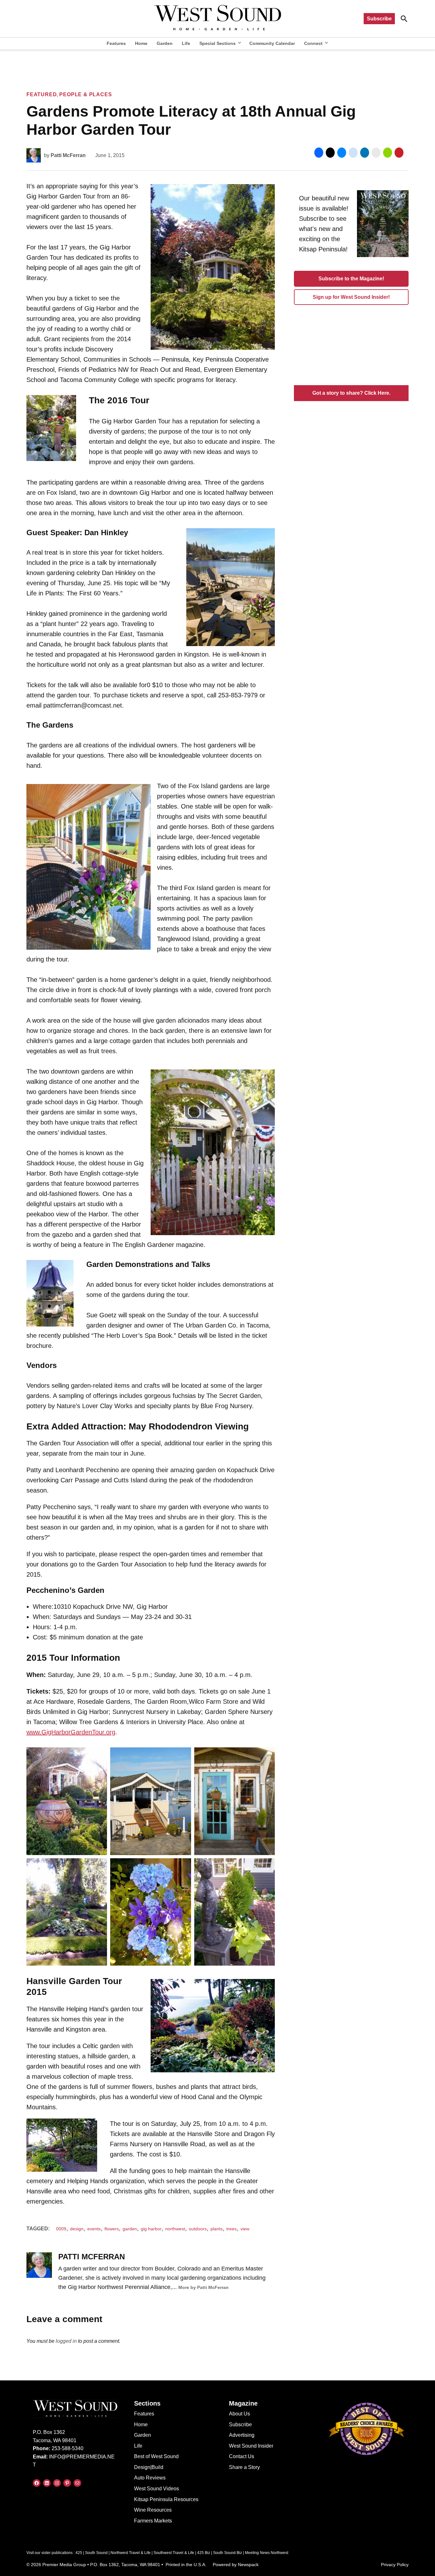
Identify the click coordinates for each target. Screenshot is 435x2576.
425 (79, 2553)
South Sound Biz (228, 2553)
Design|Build (149, 2467)
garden (130, 2229)
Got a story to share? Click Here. (351, 393)
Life (186, 43)
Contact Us (242, 2456)
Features (116, 43)
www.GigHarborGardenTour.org (71, 1732)
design (77, 2229)
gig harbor (151, 2229)
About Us (239, 2414)
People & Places (86, 94)
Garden (165, 43)
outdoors (198, 2229)
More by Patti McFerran (203, 2287)
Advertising (242, 2435)
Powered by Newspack (236, 2565)
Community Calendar (272, 43)
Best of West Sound (156, 2456)
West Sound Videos (157, 2489)
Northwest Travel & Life (131, 2553)
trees (232, 2229)
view (245, 2229)
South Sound (96, 2553)
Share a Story (244, 2467)
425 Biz (204, 2553)
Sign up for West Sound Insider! (351, 297)
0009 (61, 2229)
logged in (66, 2341)
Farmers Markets (153, 2521)
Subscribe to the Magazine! (351, 279)
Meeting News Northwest (267, 2553)
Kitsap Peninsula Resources (166, 2499)
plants (217, 2229)
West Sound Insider (251, 2446)
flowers (112, 2229)
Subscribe (379, 19)
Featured (42, 94)
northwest (175, 2229)
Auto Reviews (150, 2478)
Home (141, 43)
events (94, 2229)
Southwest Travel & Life (174, 2553)
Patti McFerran (68, 155)
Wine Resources (153, 2510)
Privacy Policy (395, 2565)
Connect (313, 43)
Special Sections (217, 43)
